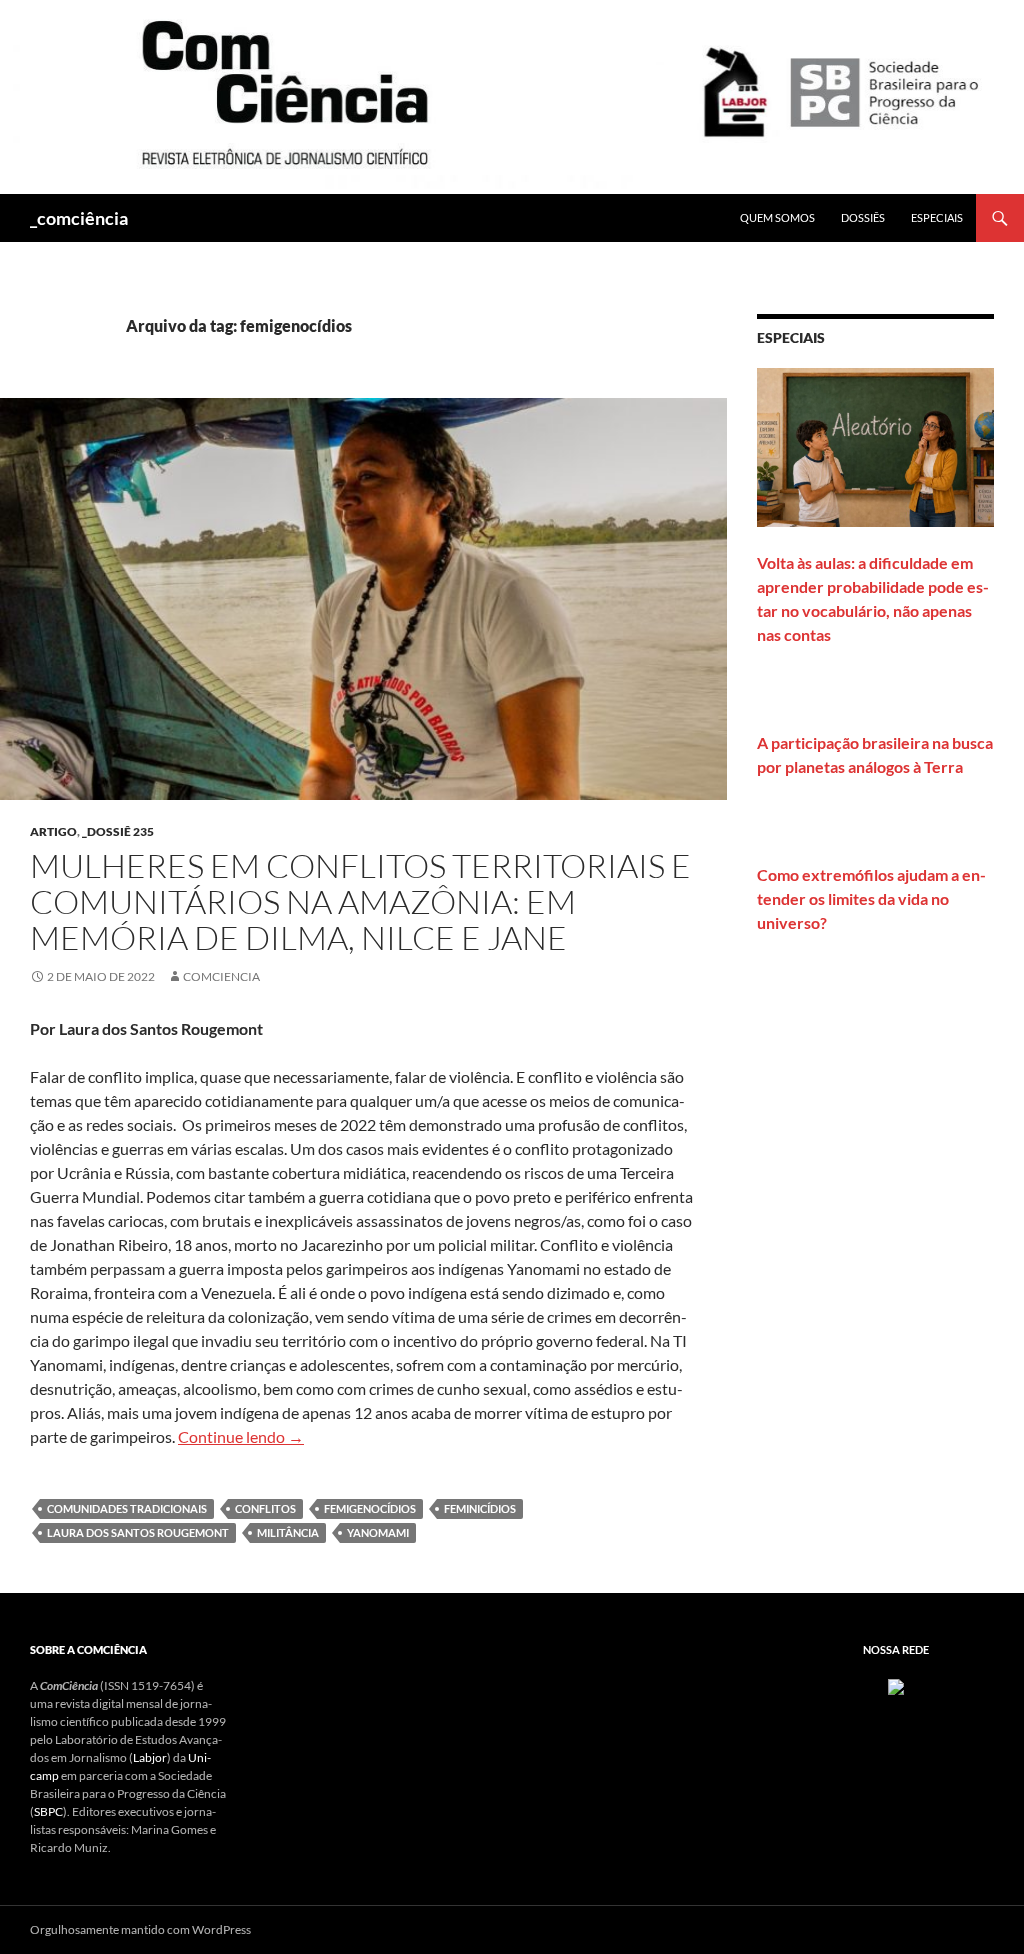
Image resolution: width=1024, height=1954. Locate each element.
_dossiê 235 (118, 831)
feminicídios (480, 1508)
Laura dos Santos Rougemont (138, 1532)
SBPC (48, 1811)
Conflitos (265, 1508)
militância (288, 1532)
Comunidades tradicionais (127, 1508)
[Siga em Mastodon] (896, 1685)
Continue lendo (241, 1436)
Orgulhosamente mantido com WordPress (140, 1929)
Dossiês (863, 217)
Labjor (150, 1757)
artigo (53, 831)
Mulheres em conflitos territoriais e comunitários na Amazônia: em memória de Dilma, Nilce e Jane (360, 901)
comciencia (221, 976)
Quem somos (777, 217)
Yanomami (378, 1532)
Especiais (937, 217)
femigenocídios (370, 1508)
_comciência (79, 218)
